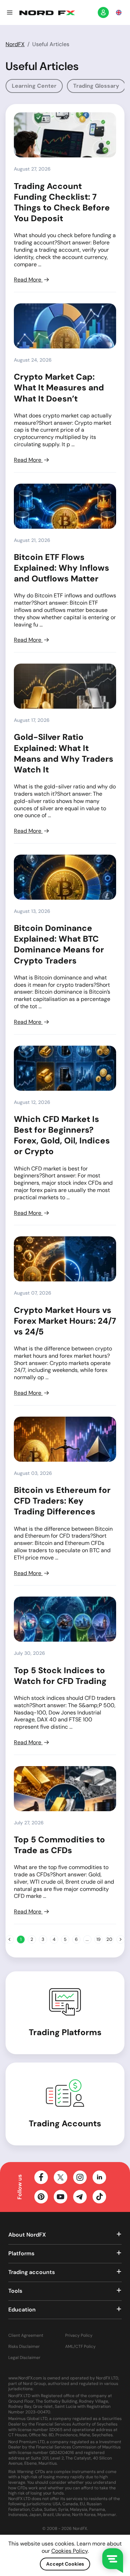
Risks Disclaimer (24, 2347)
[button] (10, 12)
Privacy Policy (79, 2336)
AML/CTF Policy (80, 2347)
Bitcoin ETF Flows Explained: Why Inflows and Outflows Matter (62, 568)
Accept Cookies (65, 2564)
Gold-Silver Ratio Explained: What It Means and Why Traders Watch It (64, 753)
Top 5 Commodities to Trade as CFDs (59, 1845)
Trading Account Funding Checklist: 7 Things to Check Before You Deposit (62, 202)
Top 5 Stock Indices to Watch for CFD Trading (60, 1676)
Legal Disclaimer (24, 2358)
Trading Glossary (96, 86)
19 (98, 1939)
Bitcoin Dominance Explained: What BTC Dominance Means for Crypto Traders (59, 944)
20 (109, 1939)
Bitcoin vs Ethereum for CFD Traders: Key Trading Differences (62, 1501)
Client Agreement (26, 2336)
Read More (28, 280)
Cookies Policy (70, 2551)
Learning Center (34, 86)
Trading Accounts (65, 2123)
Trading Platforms (65, 2032)
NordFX (15, 44)
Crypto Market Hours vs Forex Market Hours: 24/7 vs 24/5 (65, 1321)
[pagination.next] (121, 1939)
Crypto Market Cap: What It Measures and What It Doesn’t (59, 387)
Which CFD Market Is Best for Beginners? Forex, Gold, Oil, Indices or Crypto (62, 1135)
